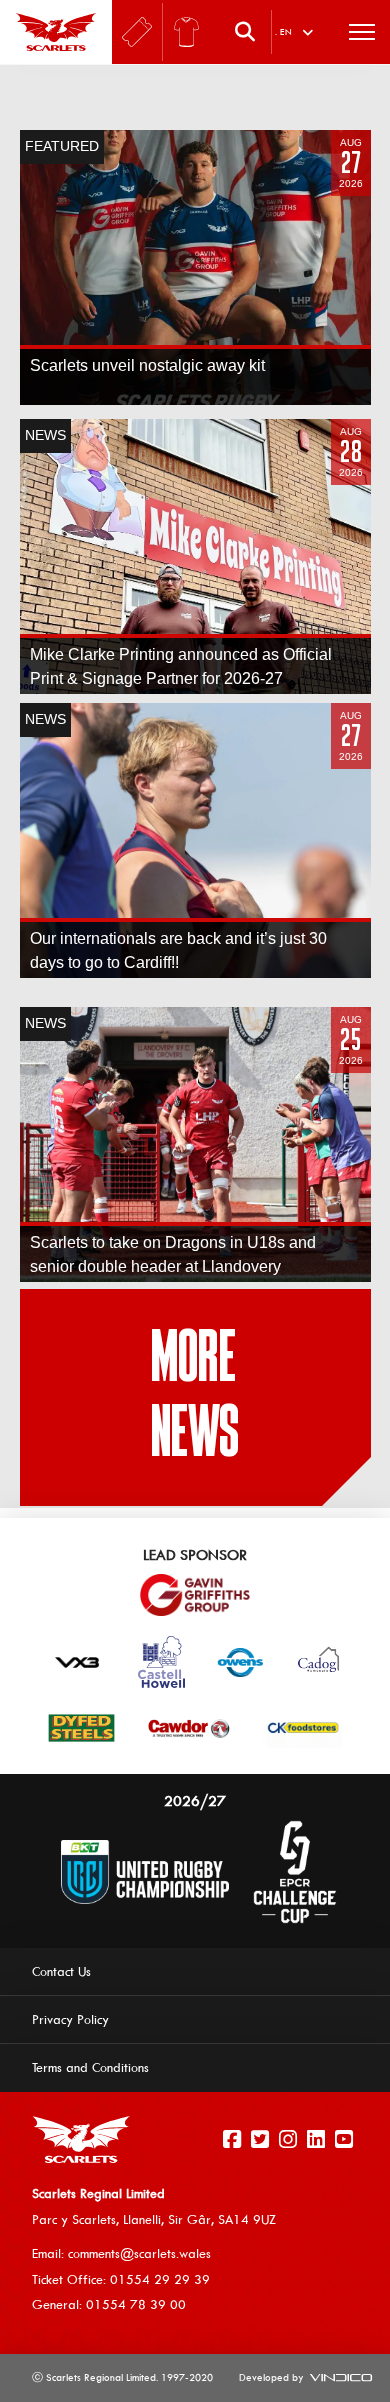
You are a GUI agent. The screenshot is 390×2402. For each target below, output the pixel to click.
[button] (250, 32)
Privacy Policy (70, 2019)
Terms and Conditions (90, 2067)
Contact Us (61, 1971)
